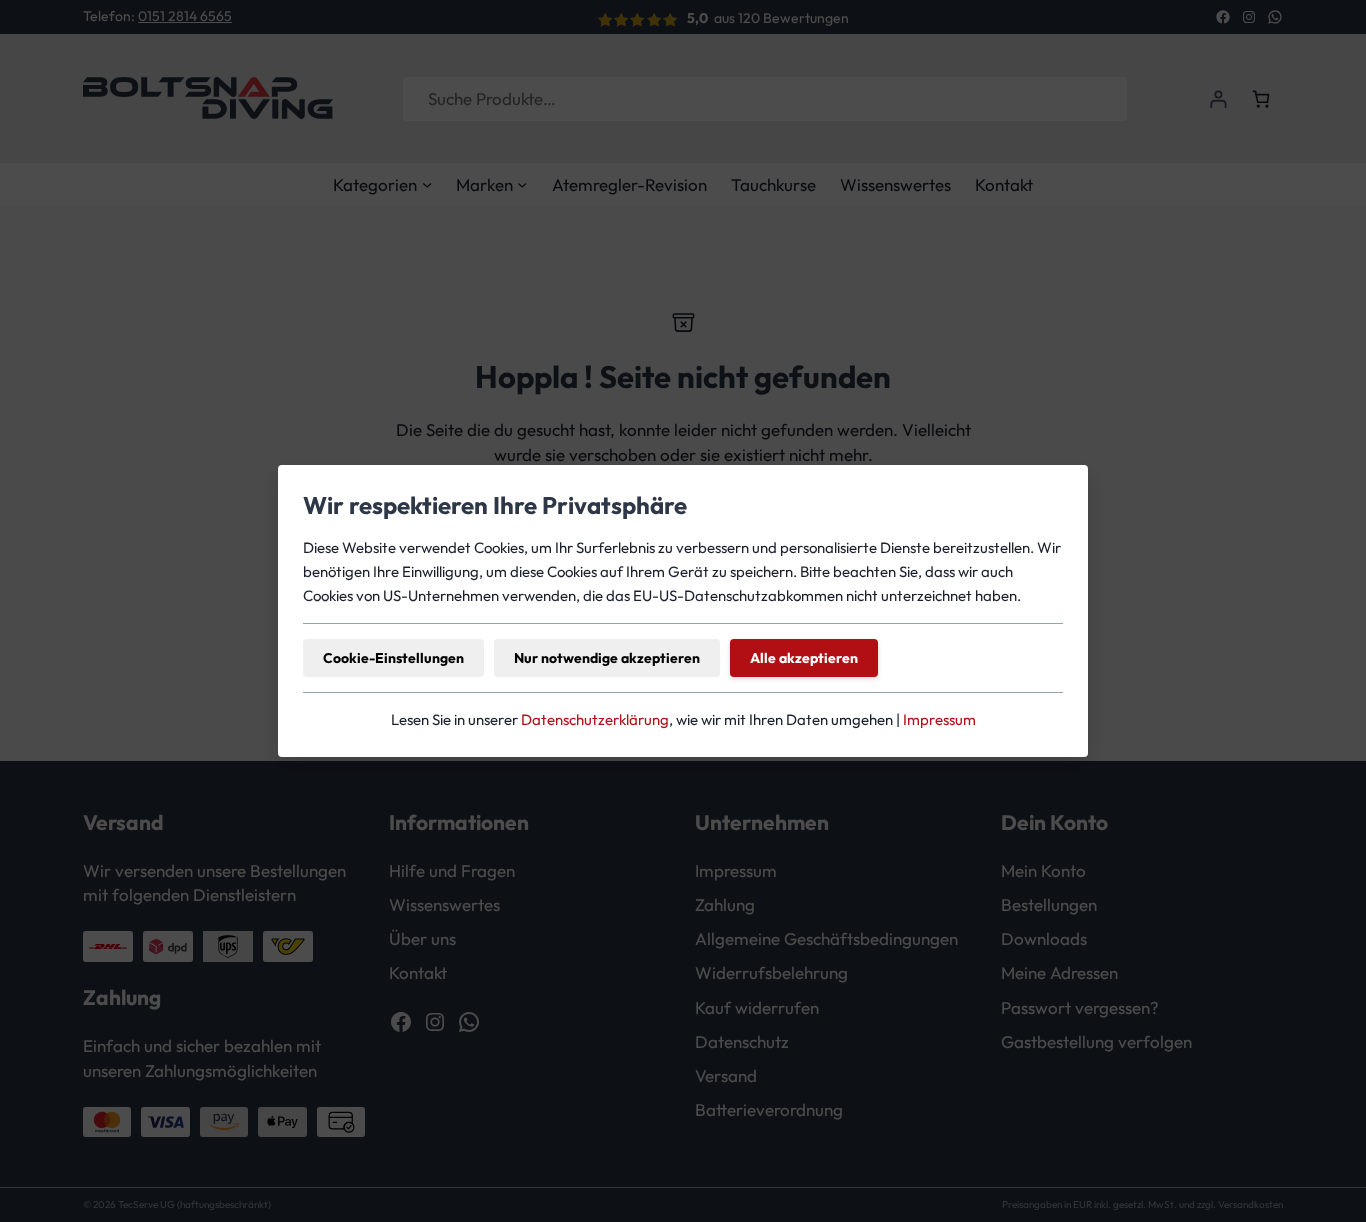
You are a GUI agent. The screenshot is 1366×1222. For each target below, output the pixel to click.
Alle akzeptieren (804, 658)
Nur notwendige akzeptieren (607, 658)
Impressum (939, 719)
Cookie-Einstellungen (393, 658)
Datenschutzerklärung (595, 719)
